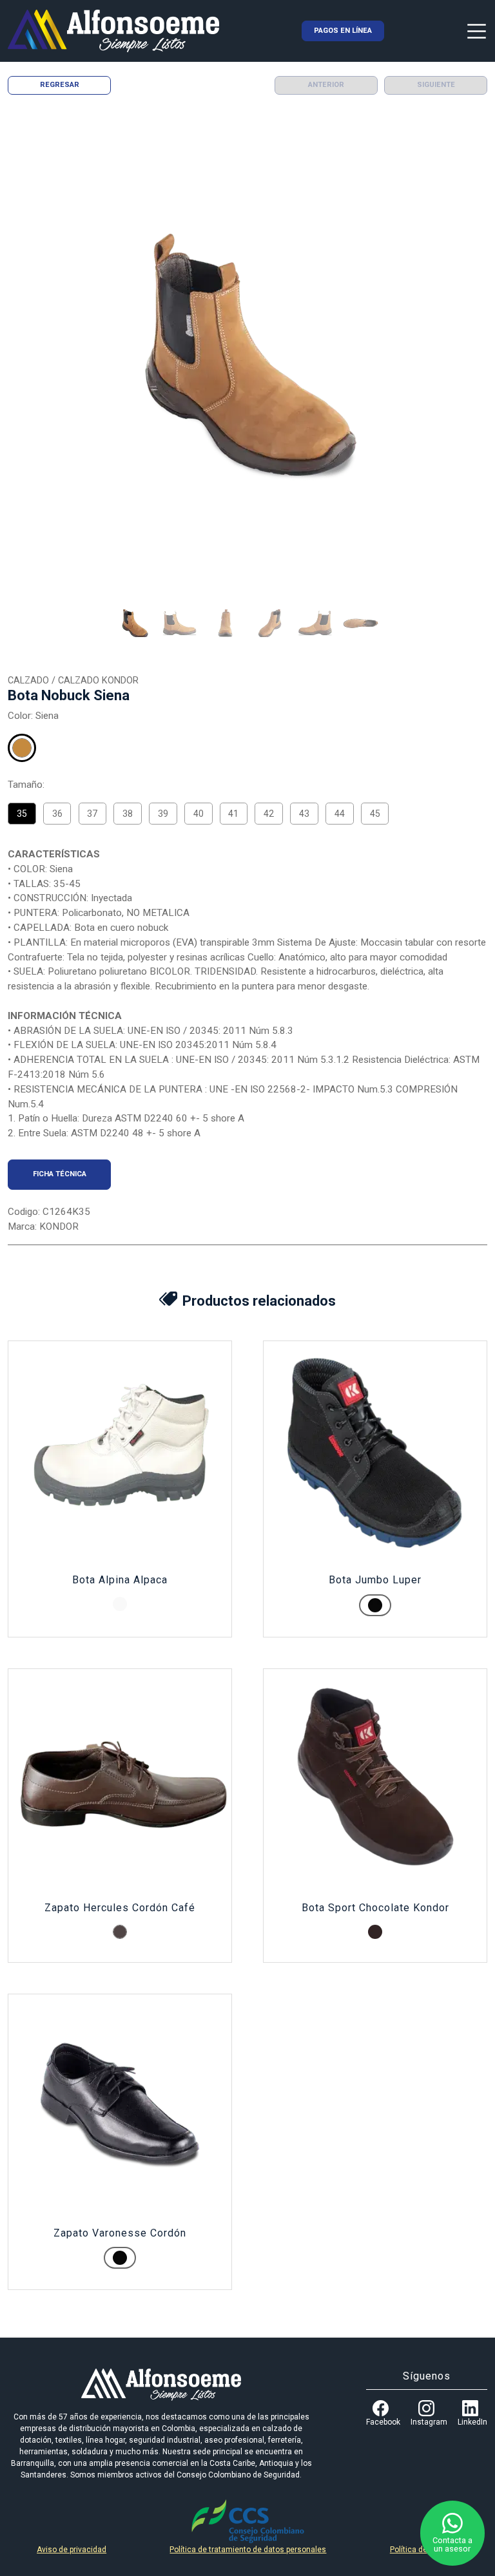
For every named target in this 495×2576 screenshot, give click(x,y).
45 (375, 814)
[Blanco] (120, 1604)
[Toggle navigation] (477, 31)
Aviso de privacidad (72, 2550)
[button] (135, 624)
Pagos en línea (343, 31)
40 (199, 814)
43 (304, 814)
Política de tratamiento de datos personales (248, 2550)
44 (340, 814)
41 (233, 814)
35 (22, 814)
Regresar (60, 85)
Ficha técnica (60, 1174)
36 (57, 814)
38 (128, 814)
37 (92, 814)
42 (269, 814)
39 (163, 814)
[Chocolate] (375, 1932)
